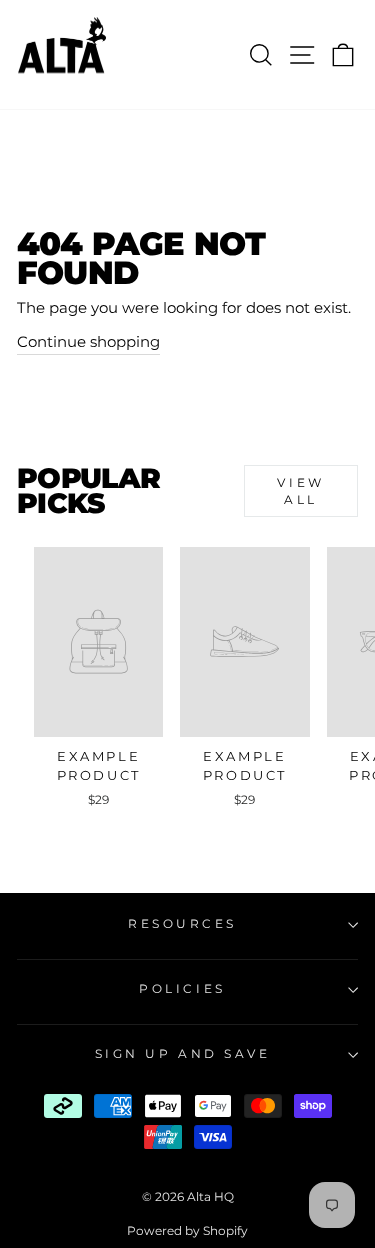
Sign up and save (183, 1054)
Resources (182, 924)
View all (300, 491)
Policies (182, 989)
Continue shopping (88, 342)
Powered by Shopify (187, 1230)
